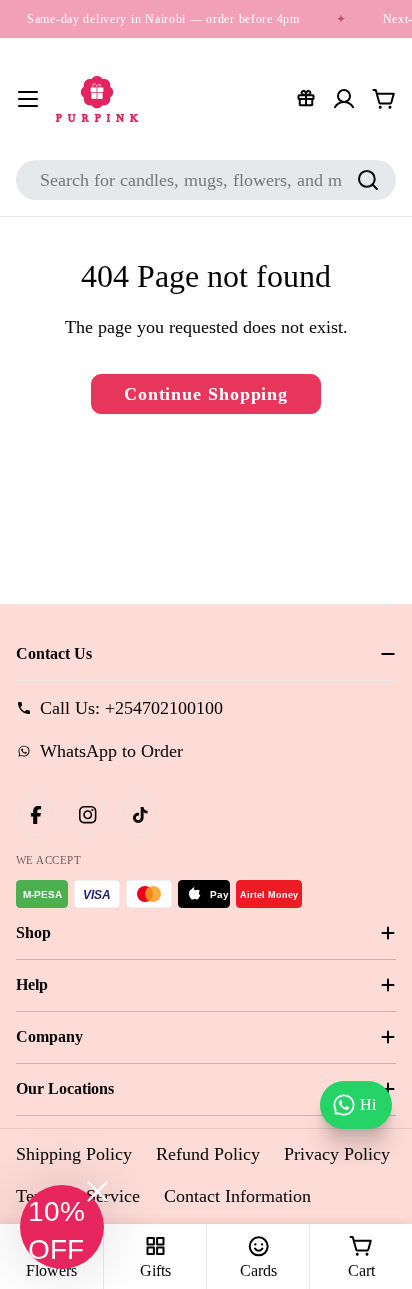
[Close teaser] (97, 1191)
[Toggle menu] (28, 99)
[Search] (368, 180)
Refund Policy (208, 1154)
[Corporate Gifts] (306, 99)
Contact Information (237, 1196)
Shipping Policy (74, 1154)
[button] (62, 1227)
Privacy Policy (337, 1154)
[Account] (344, 99)
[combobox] (206, 180)
